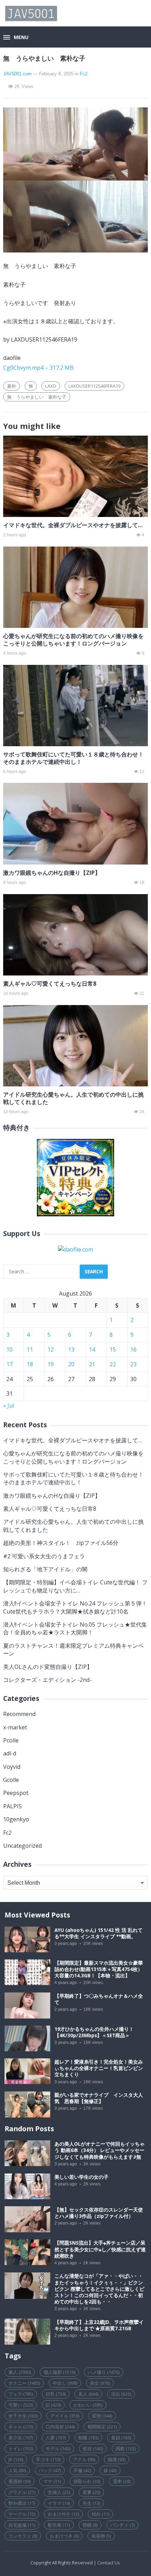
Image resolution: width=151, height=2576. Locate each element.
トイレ (21, 2449)
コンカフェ (23, 2536)
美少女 (21, 2438)
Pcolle (11, 1740)
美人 (88, 2394)
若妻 (91, 2492)
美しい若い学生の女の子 (81, 2177)
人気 (17, 2470)
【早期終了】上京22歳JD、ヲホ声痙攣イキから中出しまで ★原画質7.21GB (99, 2325)
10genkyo (16, 1819)
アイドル (65, 2416)
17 (9, 1364)
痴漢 (117, 2459)
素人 (20, 2372)
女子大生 (23, 2416)
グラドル (22, 2492)
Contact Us (109, 2563)
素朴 (12, 386)
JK (16, 2459)
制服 (88, 2438)
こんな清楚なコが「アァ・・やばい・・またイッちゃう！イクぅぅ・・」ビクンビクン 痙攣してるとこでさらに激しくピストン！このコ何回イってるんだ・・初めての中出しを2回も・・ (99, 2289)
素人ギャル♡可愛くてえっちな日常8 (50, 984)
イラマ (59, 2503)
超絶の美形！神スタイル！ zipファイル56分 (61, 1543)
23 (133, 1364)
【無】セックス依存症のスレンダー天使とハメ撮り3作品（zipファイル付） (99, 2213)
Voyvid (12, 1767)
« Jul (9, 1405)
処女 (93, 2449)
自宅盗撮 (22, 2525)
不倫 (82, 2470)
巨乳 (56, 2394)
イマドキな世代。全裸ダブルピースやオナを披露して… (73, 525)
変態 (102, 2416)
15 (113, 1349)
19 (51, 1364)
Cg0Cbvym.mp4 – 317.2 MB (38, 368)
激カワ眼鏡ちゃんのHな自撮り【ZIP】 (52, 873)
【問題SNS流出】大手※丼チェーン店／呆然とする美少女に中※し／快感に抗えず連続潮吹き (100, 2249)
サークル (22, 2514)
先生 (91, 2503)
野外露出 (22, 2503)
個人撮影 (59, 2372)
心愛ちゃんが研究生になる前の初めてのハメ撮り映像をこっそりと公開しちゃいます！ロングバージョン (73, 640)
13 (71, 1349)
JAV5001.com (17, 74)
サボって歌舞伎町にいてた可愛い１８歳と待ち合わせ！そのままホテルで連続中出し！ (73, 758)
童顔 (121, 2438)
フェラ (21, 2394)
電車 (122, 2481)
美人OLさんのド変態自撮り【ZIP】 (48, 1667)
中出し (65, 2383)
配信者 (59, 2525)
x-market (15, 1727)
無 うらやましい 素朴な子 (37, 397)
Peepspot (16, 1793)
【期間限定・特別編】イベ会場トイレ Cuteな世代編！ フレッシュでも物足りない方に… (75, 1586)
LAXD (51, 386)
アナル (84, 2459)
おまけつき (64, 2536)
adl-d (10, 1753)
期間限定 (102, 2427)
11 (30, 1349)
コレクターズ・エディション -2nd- (47, 1680)
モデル (58, 2449)
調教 (126, 2449)
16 (133, 1349)
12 (51, 1349)
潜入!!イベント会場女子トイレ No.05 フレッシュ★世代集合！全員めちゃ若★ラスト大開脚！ (75, 1628)
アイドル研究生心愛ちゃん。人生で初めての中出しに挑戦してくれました (73, 1098)
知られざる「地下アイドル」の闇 (45, 1569)
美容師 (101, 2536)
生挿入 (59, 2492)
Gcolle (11, 1780)
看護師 (19, 2481)
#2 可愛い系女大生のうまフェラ (44, 1556)
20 (71, 1364)
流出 (121, 2394)
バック (50, 2470)
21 (92, 1364)
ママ (52, 2481)
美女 (100, 2383)
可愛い (21, 2405)
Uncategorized (22, 1846)
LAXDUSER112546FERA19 (94, 386)
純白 (100, 2514)
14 (92, 1349)
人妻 (56, 2438)
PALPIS (12, 1806)
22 (113, 1364)
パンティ (122, 2525)
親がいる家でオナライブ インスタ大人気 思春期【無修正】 (99, 2098)
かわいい (88, 2405)
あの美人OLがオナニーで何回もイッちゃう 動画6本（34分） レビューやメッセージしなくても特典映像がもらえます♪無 (100, 2150)
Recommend (19, 1714)
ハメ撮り (104, 2372)
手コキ (48, 2459)
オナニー (24, 2383)
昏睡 (90, 2525)
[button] (16, 38)
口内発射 (60, 2427)
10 (9, 1349)
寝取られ (87, 2481)
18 (30, 1364)
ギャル (21, 2427)
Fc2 (84, 74)
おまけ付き (63, 2514)
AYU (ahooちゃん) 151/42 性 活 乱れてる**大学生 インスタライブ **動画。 (99, 1933)
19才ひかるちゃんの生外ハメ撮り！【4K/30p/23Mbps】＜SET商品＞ (94, 2032)
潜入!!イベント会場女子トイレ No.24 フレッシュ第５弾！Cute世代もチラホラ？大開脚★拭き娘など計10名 (75, 1607)
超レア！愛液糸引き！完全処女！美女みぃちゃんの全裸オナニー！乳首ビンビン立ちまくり (99, 2068)
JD (53, 2405)
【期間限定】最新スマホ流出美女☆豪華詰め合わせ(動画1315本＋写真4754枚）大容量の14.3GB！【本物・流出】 (99, 1969)
